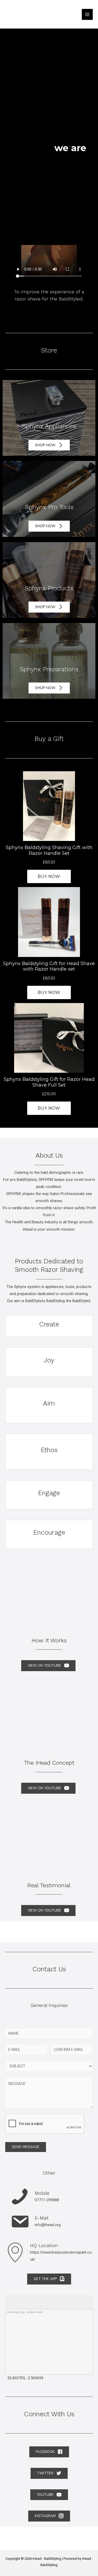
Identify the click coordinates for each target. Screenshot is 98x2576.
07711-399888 (47, 2200)
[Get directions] (7, 2298)
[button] (49, 445)
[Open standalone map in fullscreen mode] (11, 2298)
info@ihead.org (48, 2225)
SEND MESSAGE (26, 2147)
